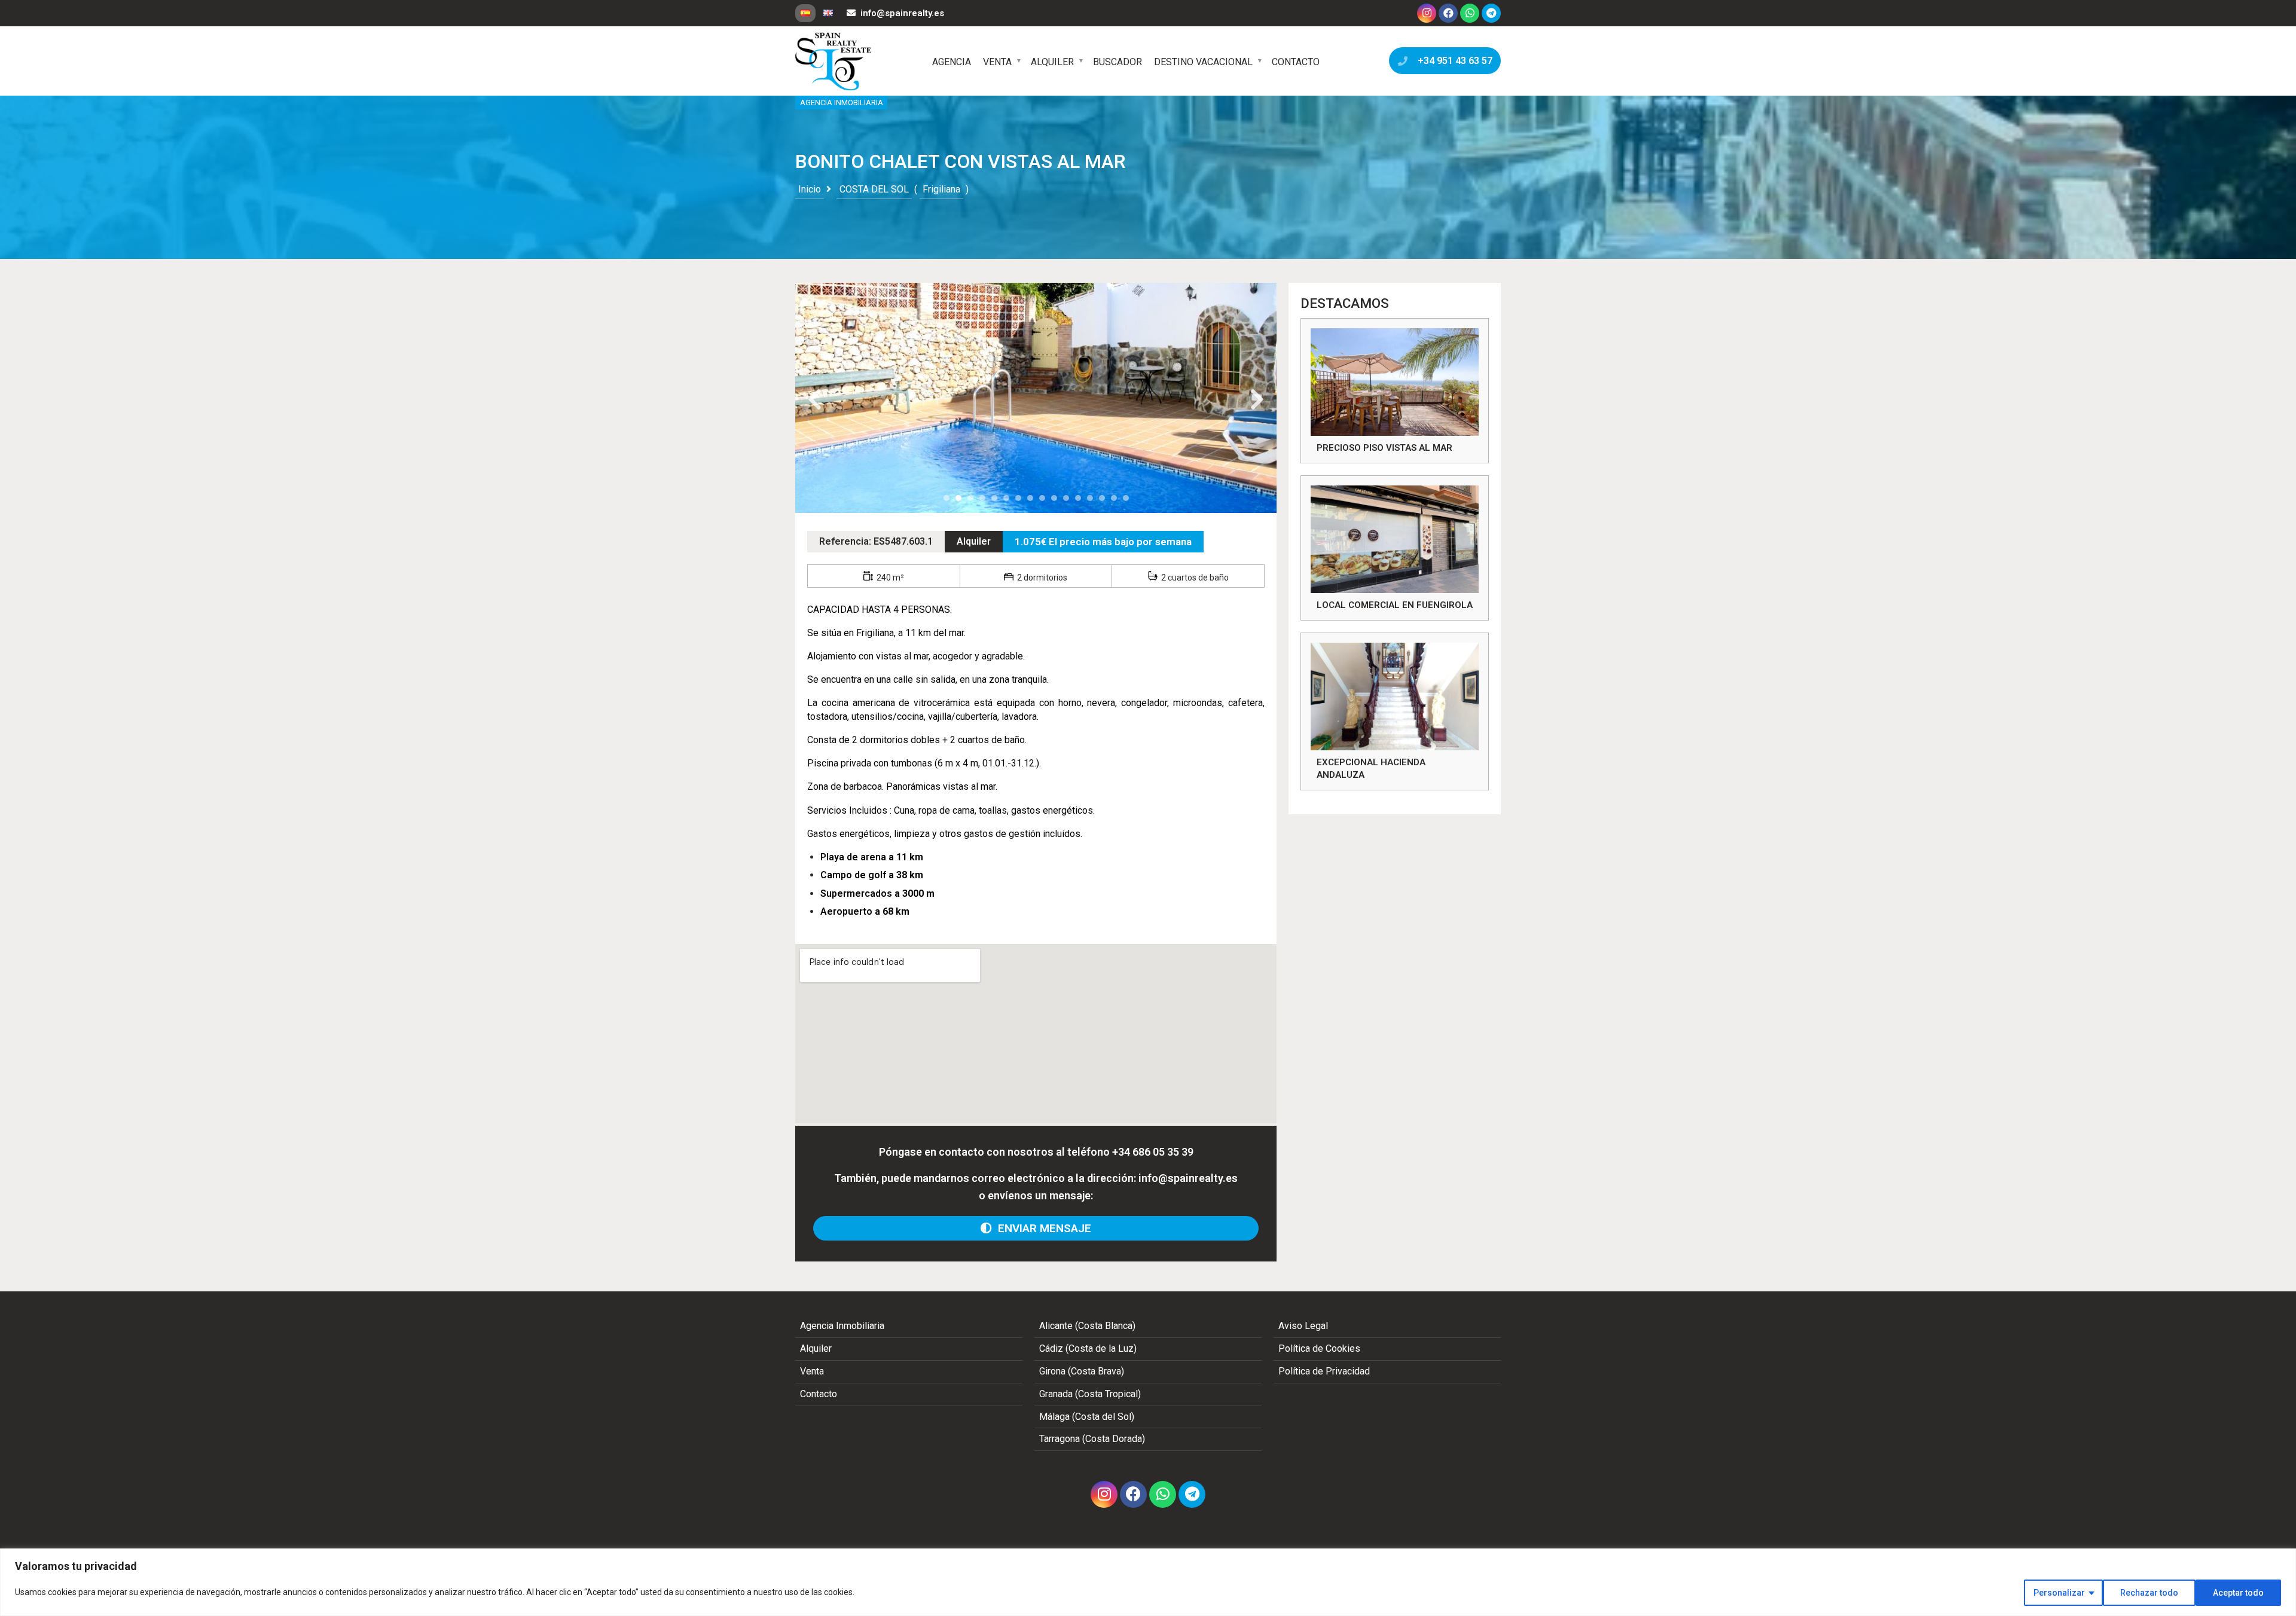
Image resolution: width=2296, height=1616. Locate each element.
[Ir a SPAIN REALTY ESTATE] (834, 62)
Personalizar (2059, 1593)
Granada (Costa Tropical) (1090, 1394)
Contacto (1296, 62)
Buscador (1118, 62)
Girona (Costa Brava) (1082, 1371)
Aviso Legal (1303, 1326)
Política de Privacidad (1324, 1371)
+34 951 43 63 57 (1453, 61)
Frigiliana (941, 189)
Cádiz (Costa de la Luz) (1088, 1348)
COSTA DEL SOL (874, 189)
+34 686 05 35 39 (1153, 1152)
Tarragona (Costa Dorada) (1092, 1439)
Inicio (810, 189)
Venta (997, 62)
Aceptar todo (2238, 1593)
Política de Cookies (1319, 1348)
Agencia (952, 62)
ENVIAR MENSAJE (1042, 1228)
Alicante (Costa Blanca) (1087, 1326)
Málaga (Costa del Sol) (1087, 1417)
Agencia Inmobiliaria (842, 1326)
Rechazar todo (2149, 1593)
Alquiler (1052, 62)
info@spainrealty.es (902, 13)
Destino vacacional (1203, 62)
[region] (1148, 1582)
